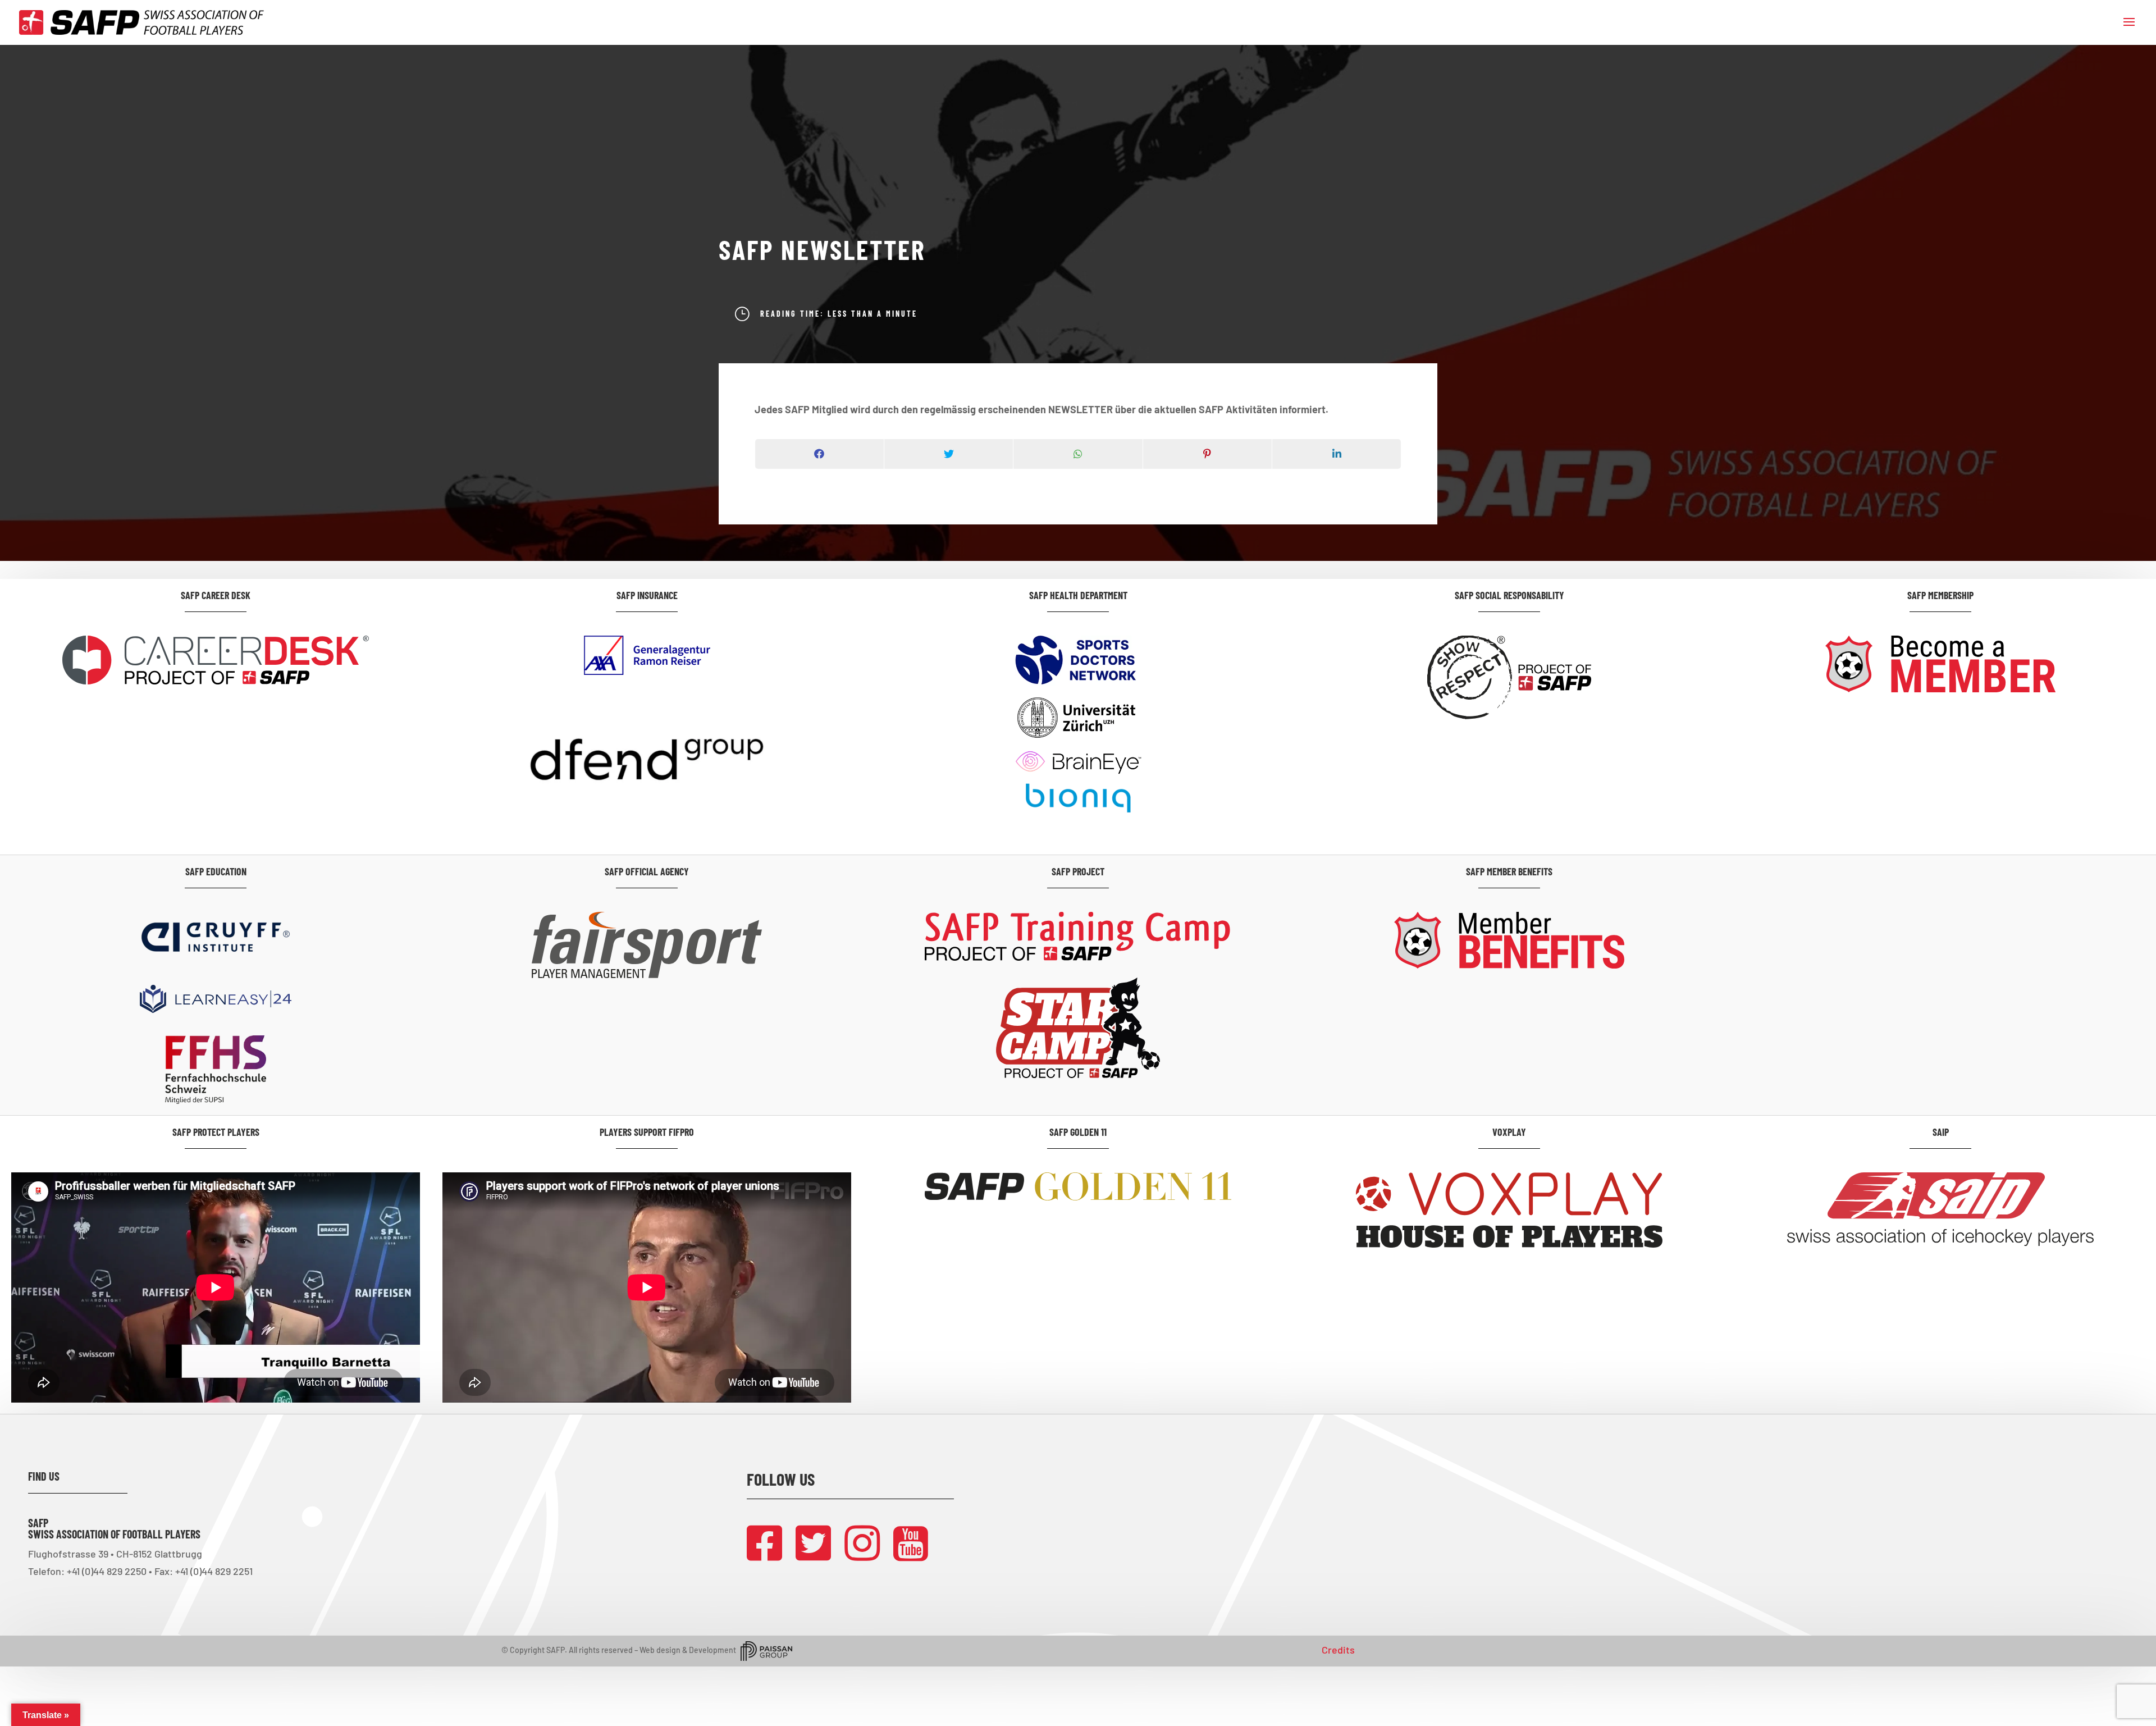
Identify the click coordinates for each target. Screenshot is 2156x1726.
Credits (1338, 1650)
